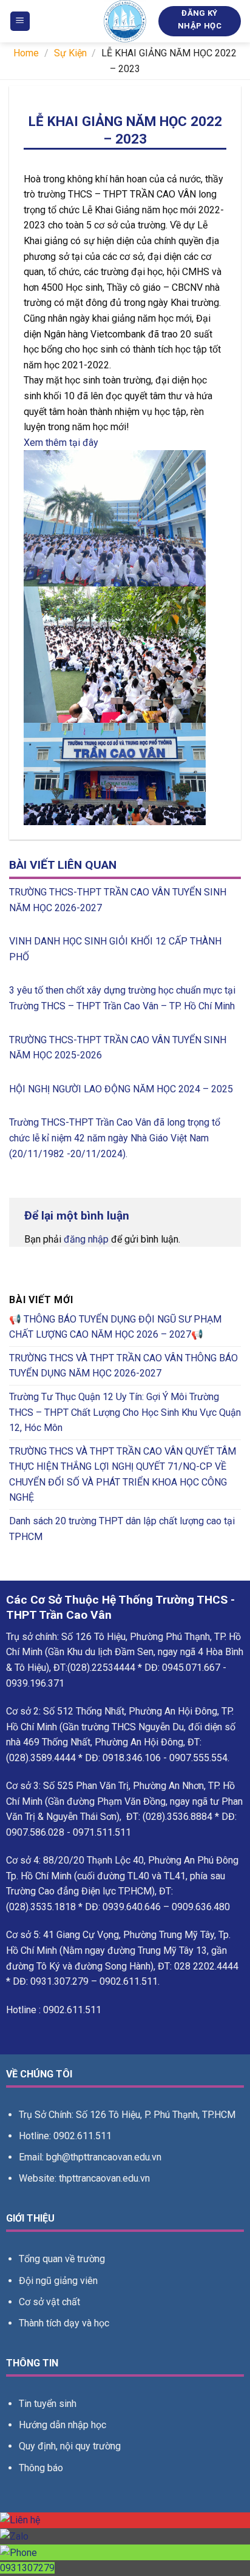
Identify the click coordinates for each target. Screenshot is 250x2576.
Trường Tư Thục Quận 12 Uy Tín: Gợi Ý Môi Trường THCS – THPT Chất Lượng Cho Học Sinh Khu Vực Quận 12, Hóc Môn (125, 1412)
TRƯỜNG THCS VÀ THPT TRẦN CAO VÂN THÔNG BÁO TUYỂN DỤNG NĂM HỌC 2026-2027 (123, 1366)
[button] (20, 22)
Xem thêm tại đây (61, 443)
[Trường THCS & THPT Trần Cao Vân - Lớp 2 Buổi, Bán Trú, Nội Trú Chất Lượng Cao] (125, 21)
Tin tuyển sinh (48, 2404)
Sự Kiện (70, 53)
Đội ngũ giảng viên (58, 2281)
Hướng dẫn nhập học (62, 2425)
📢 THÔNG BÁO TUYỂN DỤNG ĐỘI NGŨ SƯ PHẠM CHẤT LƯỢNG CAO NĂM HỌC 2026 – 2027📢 (115, 1327)
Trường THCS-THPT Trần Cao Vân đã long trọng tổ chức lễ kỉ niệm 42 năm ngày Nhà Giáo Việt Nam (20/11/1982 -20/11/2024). (115, 1138)
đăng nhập (86, 1239)
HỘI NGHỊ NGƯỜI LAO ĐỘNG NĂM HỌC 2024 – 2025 (121, 1089)
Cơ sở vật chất (49, 2302)
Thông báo (41, 2468)
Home (26, 53)
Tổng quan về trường (62, 2259)
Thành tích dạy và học (64, 2323)
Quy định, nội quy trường (70, 2446)
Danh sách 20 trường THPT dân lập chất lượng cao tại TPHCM (122, 1529)
